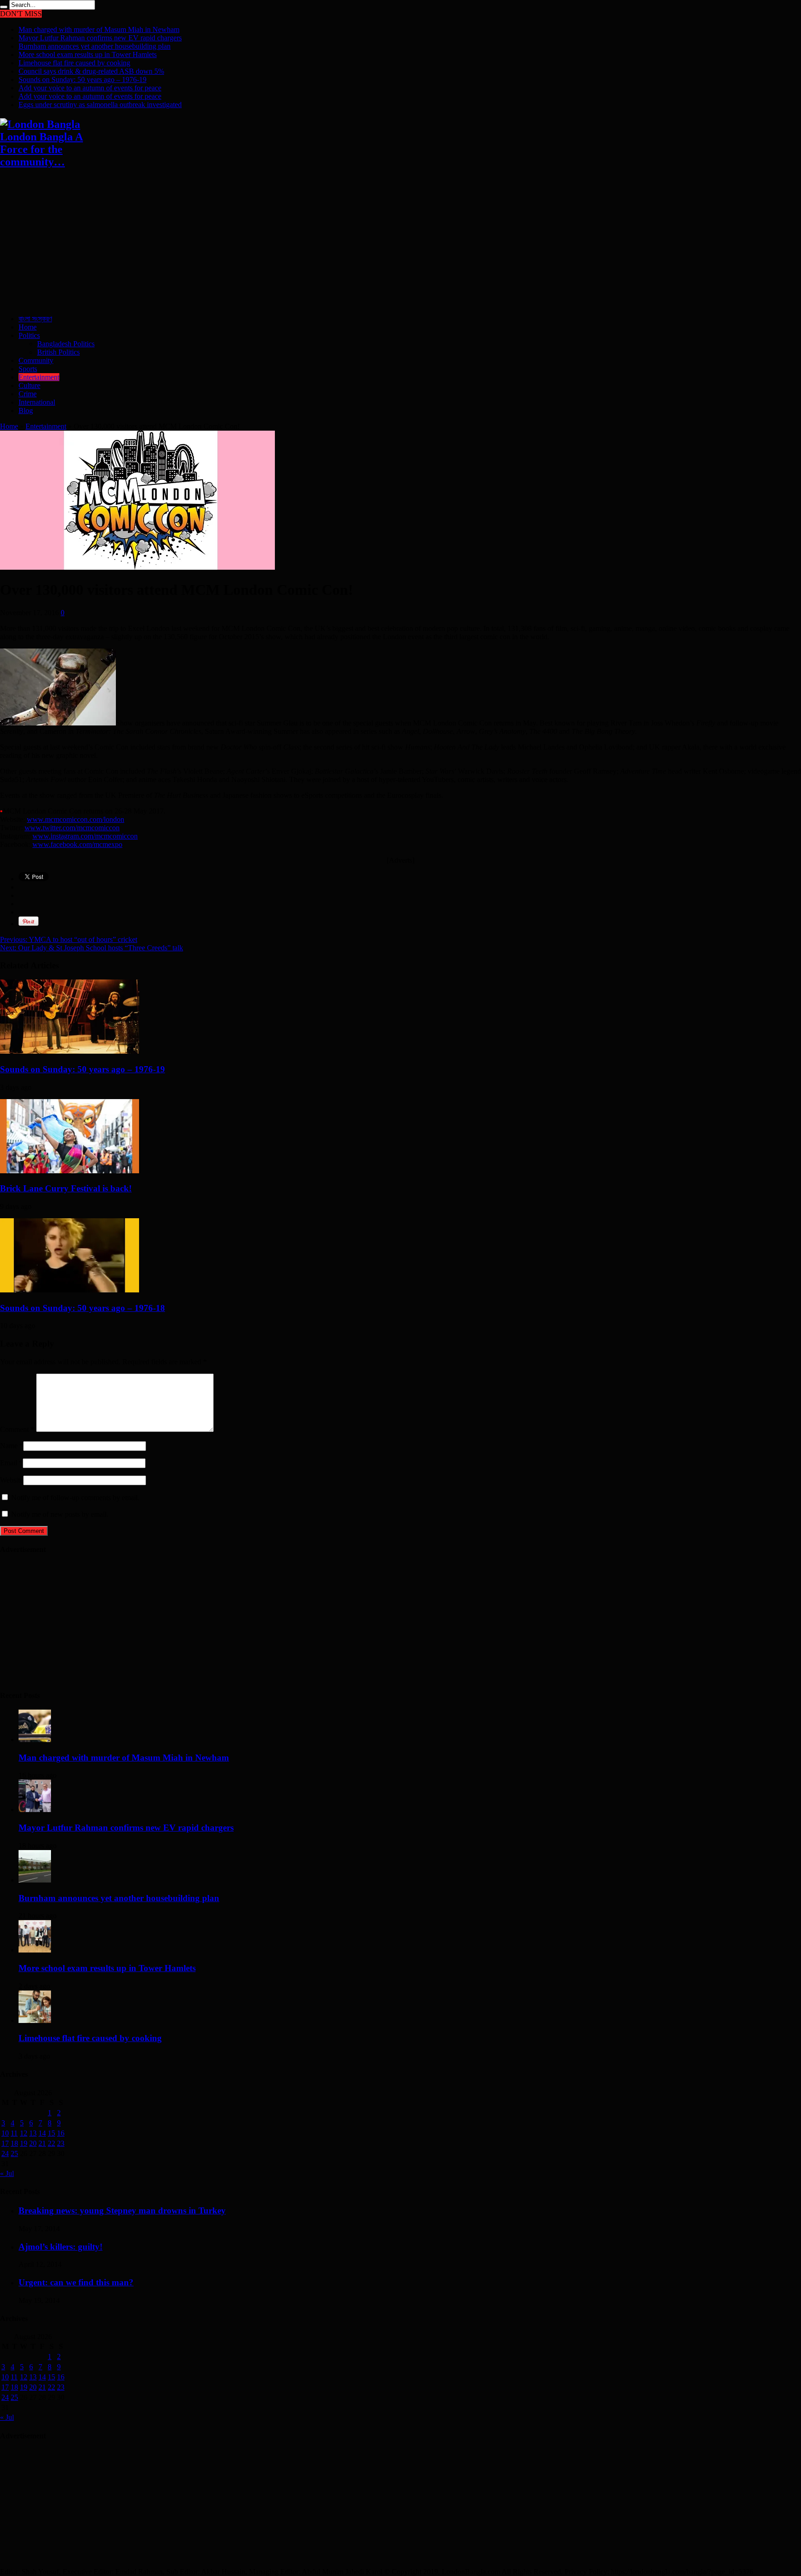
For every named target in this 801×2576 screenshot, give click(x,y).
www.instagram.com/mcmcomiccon (85, 836)
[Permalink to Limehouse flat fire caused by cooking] (35, 2020)
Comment (17, 1429)
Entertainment (39, 377)
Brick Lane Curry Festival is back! (66, 1188)
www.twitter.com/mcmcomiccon (72, 828)
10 (5, 2133)
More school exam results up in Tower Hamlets (88, 54)
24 (5, 2153)
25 (14, 2153)
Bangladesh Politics (66, 344)
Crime (28, 394)
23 (61, 2143)
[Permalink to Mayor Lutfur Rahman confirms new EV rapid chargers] (35, 1810)
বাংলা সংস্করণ (35, 319)
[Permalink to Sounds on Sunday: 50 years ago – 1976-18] (70, 1290)
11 (14, 2133)
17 (5, 2143)
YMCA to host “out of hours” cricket (69, 939)
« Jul (7, 2173)
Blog (26, 410)
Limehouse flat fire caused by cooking (74, 63)
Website (12, 1480)
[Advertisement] (278, 242)
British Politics (58, 352)
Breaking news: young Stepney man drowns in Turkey (122, 2210)
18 (14, 2143)
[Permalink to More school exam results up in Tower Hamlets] (35, 1950)
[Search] (4, 7)
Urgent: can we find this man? (76, 2282)
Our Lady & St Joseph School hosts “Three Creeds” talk (92, 948)
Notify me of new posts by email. (60, 1514)
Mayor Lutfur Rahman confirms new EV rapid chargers (100, 38)
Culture (29, 385)
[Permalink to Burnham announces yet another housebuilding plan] (35, 1880)
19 (24, 2143)
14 (42, 2133)
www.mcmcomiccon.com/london (76, 819)
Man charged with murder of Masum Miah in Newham (99, 29)
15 (51, 2133)
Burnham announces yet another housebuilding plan (95, 46)
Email (9, 1463)
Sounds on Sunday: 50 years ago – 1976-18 (83, 1308)
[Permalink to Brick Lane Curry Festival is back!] (70, 1171)
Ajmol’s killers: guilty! (60, 2247)
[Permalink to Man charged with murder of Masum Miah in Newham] (35, 1740)
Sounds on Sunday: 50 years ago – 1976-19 (83, 80)
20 (33, 2143)
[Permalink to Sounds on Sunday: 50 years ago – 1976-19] (70, 1051)
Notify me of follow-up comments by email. (75, 1498)
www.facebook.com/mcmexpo (77, 844)
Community (36, 360)
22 (51, 2143)
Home (28, 327)
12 (24, 2133)
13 (33, 2133)
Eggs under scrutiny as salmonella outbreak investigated (100, 105)
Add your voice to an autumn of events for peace (90, 88)
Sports (28, 369)
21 (42, 2143)
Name (9, 1446)
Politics (29, 335)
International (37, 402)
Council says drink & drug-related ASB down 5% (91, 71)
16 (61, 2133)
